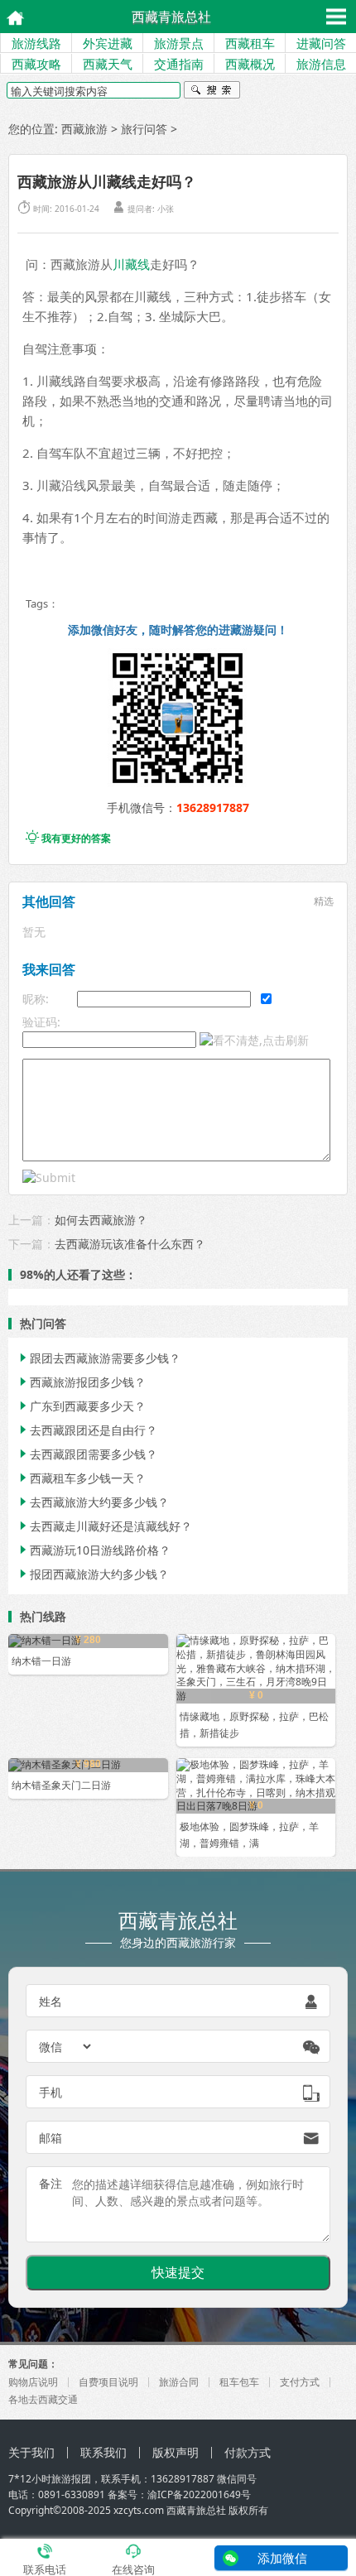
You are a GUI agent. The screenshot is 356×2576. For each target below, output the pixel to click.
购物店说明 (33, 2382)
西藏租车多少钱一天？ (81, 1478)
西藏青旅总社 (171, 17)
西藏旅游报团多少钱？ (81, 1382)
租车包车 (239, 2382)
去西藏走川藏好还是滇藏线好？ (104, 1526)
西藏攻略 (36, 64)
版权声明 (176, 2452)
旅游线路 (36, 43)
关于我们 (31, 2452)
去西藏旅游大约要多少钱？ (93, 1502)
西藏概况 (250, 64)
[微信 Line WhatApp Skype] (66, 2046)
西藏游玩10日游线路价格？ (94, 1550)
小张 (166, 209)
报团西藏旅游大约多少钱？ (93, 1574)
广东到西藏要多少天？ (81, 1406)
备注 (51, 2183)
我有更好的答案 (68, 838)
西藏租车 (250, 43)
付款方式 (248, 2452)
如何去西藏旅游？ (101, 1220)
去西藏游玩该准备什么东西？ (130, 1244)
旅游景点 (179, 43)
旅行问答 (144, 129)
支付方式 (300, 2382)
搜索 (212, 92)
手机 (51, 2092)
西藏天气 (108, 64)
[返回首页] (10, 16)
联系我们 (103, 2452)
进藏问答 (321, 43)
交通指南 (179, 64)
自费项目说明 (108, 2382)
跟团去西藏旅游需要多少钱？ (99, 1358)
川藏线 (131, 264)
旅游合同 (179, 2382)
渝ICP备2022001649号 (199, 2494)
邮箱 (51, 2138)
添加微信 (282, 2558)
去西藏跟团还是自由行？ (87, 1430)
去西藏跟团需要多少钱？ (87, 1454)
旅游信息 (321, 64)
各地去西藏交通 (43, 2399)
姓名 (51, 2001)
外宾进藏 (108, 43)
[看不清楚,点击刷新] (254, 1040)
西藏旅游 (84, 129)
